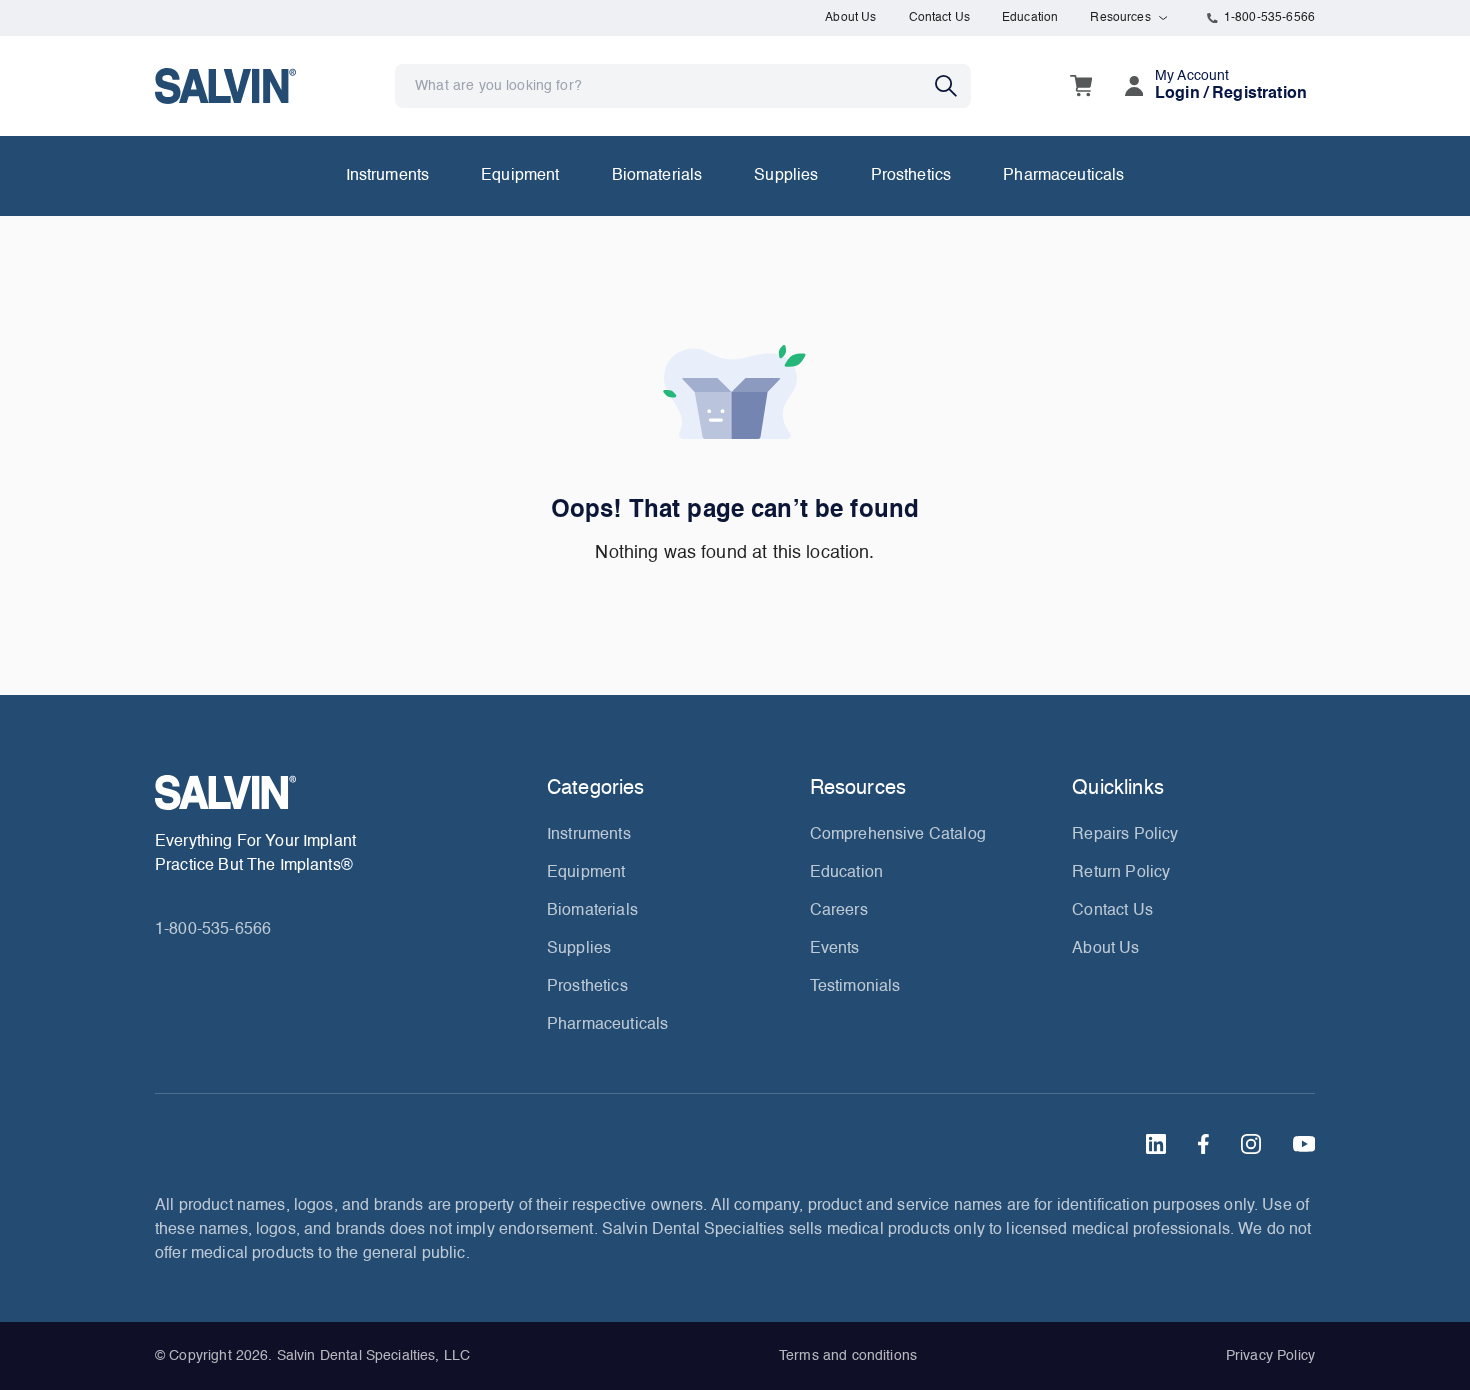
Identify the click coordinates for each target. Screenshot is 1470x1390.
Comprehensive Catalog (898, 835)
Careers (839, 911)
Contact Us (940, 18)
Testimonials (855, 987)
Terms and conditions (848, 1356)
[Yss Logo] (343, 792)
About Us (850, 18)
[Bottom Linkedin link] (1156, 1144)
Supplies (786, 176)
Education (1030, 18)
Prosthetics (911, 176)
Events (835, 949)
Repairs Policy (1125, 835)
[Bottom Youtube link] (1304, 1144)
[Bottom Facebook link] (1203, 1144)
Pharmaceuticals (1063, 176)
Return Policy (1121, 873)
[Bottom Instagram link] (1251, 1144)
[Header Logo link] (225, 85)
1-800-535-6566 (1269, 18)
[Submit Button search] (953, 86)
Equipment (520, 176)
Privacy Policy (1270, 1356)
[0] (1081, 86)
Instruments (388, 176)
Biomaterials (657, 176)
